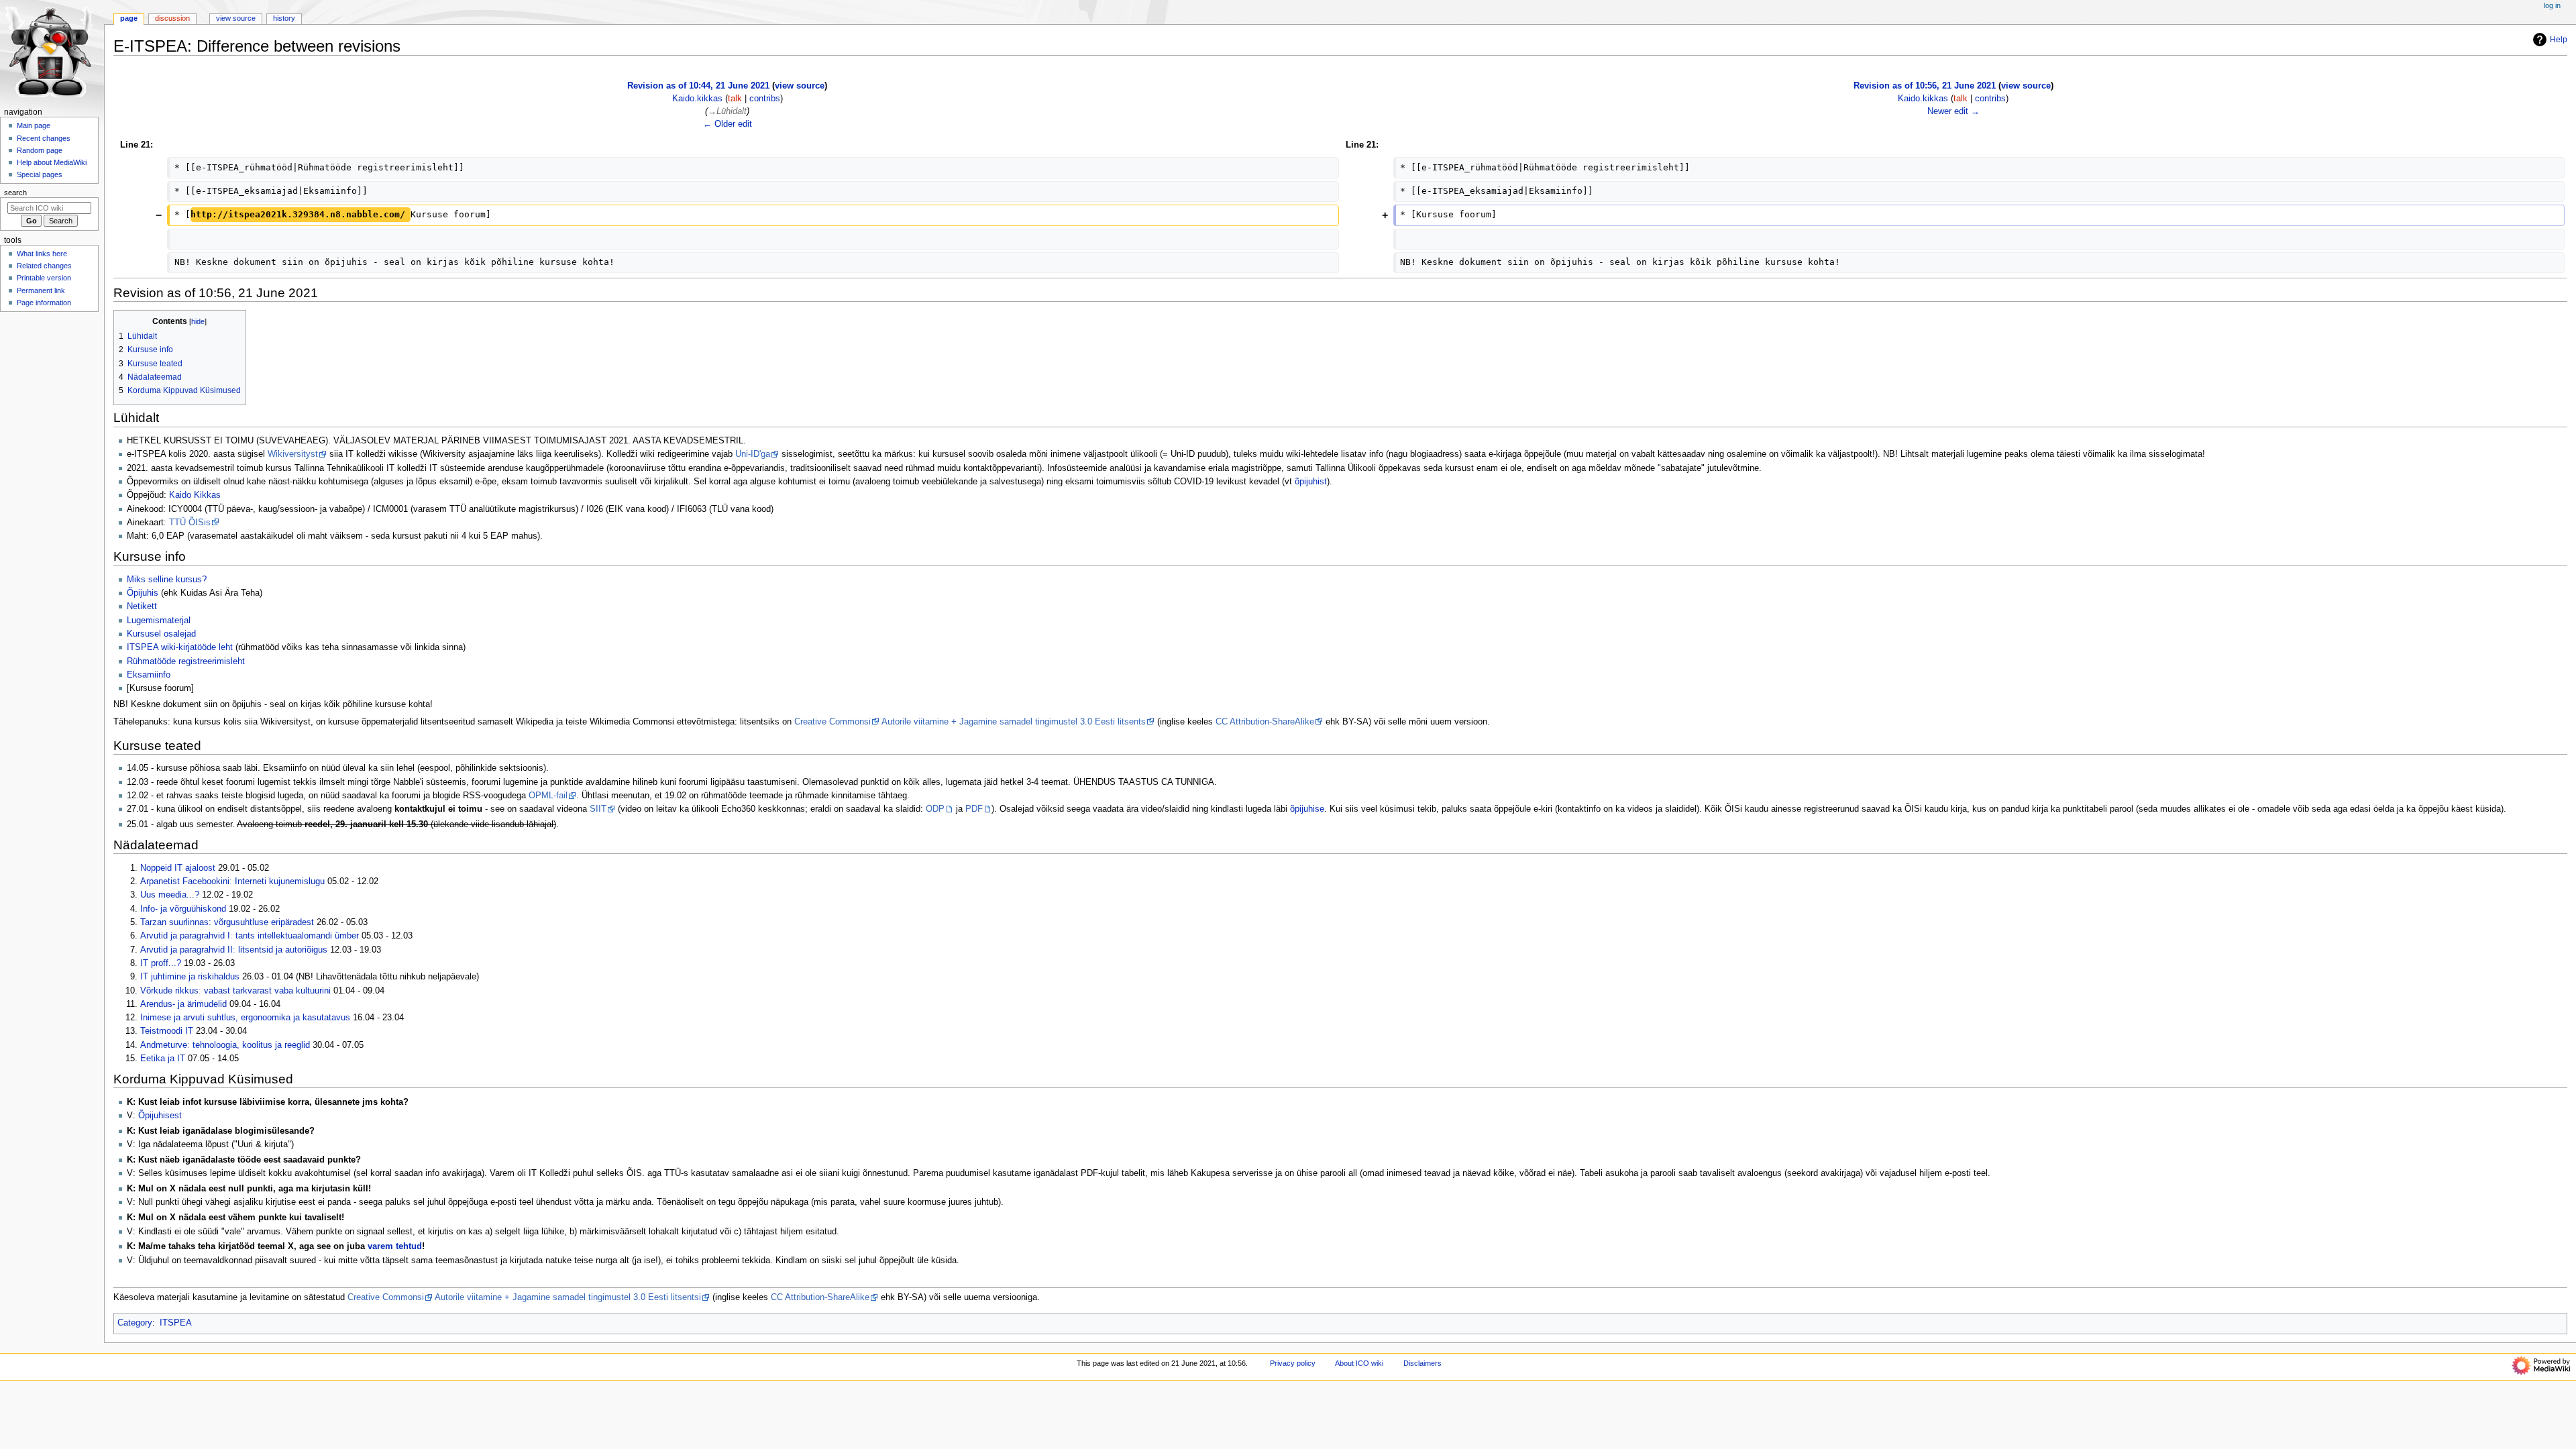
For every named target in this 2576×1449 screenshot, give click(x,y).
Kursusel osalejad (161, 634)
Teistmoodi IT (167, 1031)
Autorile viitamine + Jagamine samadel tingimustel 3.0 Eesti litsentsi (568, 1297)
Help (2559, 40)
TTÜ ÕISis (190, 523)
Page (129, 18)
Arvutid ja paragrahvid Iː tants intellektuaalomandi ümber (250, 936)
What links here (42, 254)
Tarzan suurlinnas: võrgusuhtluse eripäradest (227, 922)
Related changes (44, 266)
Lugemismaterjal (159, 621)
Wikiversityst (293, 454)
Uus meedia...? (170, 895)
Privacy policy (1293, 1363)
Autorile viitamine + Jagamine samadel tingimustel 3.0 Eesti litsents (1014, 722)
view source (800, 86)
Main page (34, 125)
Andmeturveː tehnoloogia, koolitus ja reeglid (225, 1045)
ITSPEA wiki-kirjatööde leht (180, 647)
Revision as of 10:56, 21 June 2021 (1925, 86)
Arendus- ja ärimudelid (183, 1004)
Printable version (44, 278)
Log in (2552, 5)
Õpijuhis (143, 593)
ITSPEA (176, 1323)
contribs (765, 99)
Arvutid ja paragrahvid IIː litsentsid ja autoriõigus (234, 950)
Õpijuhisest (160, 1116)
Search (15, 193)
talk (735, 99)
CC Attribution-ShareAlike (1265, 722)
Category (135, 1323)
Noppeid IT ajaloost (178, 868)
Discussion (172, 18)
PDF (974, 809)
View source (236, 18)
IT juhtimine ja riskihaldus (190, 977)
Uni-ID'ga (753, 454)
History (284, 18)
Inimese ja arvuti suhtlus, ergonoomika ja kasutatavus (245, 1018)
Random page (40, 150)
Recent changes (44, 138)
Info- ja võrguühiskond (183, 909)
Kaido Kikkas (195, 495)
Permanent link (41, 290)
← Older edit (728, 124)
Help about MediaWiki (52, 162)
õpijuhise (1307, 809)
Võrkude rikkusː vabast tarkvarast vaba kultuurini (235, 991)
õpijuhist (1311, 482)
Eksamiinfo (149, 675)
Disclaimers (1423, 1363)
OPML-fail (548, 796)
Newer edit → (1953, 111)
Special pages (40, 174)
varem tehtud (395, 1246)
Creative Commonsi (833, 722)
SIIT (598, 809)
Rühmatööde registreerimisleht (186, 661)
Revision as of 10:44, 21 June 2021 (698, 86)
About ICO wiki (1359, 1363)
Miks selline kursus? (167, 580)
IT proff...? (161, 963)
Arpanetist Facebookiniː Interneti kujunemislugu (232, 881)
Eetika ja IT (163, 1059)
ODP (935, 809)
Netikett (142, 606)
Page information (44, 303)
